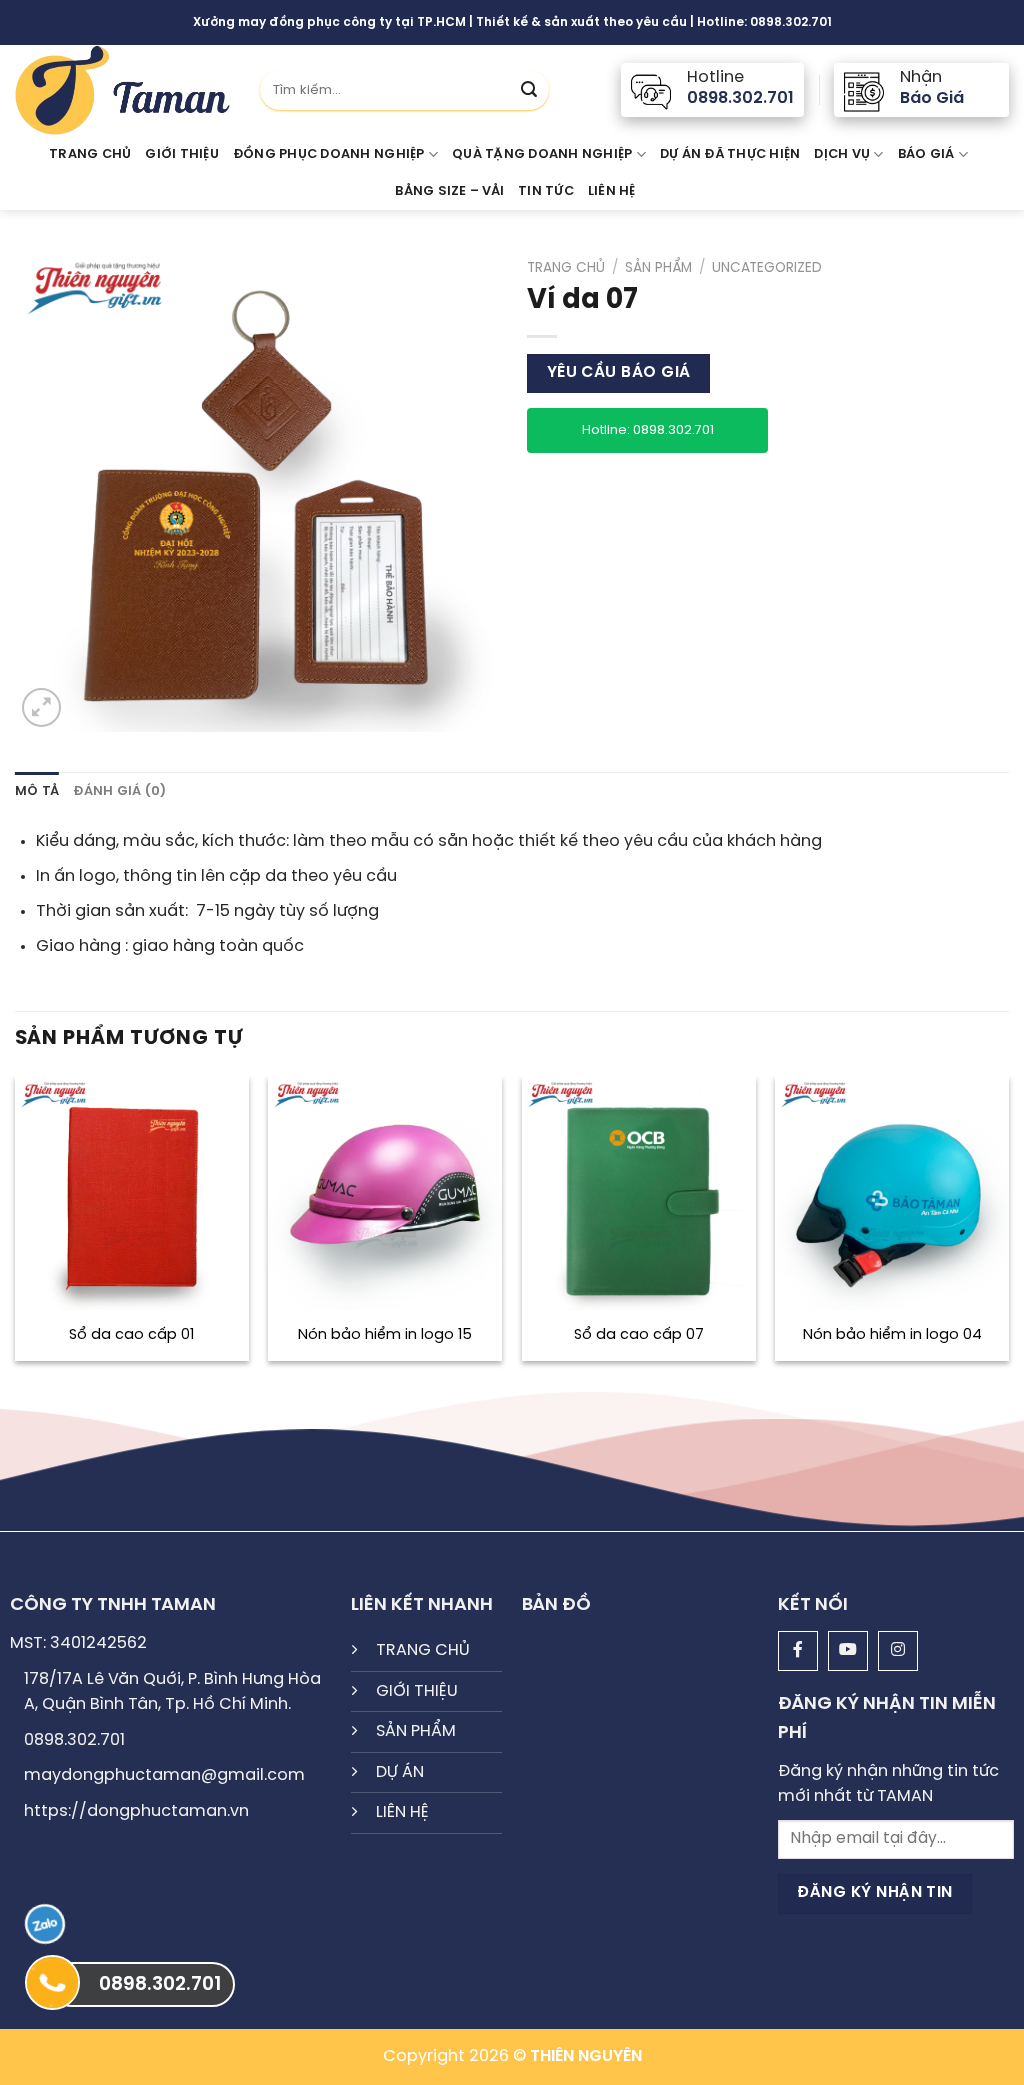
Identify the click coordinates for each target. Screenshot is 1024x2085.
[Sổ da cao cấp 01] (132, 1193)
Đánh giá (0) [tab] (119, 791)
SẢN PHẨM (416, 1731)
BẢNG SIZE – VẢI (449, 191)
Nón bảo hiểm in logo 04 (892, 1335)
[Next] (1008, 1226)
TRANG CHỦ (423, 1650)
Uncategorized (767, 268)
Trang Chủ (90, 154)
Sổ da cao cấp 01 (131, 1335)
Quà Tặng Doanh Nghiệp (542, 154)
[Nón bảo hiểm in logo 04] (892, 1193)
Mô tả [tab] (37, 791)
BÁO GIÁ (926, 154)
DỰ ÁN (400, 1772)
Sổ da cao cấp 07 (639, 1335)
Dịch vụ (842, 154)
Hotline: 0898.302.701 (648, 430)
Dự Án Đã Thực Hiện (730, 154)
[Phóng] (41, 707)
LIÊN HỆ (402, 1812)
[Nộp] (529, 90)
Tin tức (546, 191)
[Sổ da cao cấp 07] (639, 1193)
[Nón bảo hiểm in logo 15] (385, 1193)
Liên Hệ (612, 191)
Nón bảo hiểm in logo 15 (385, 1335)
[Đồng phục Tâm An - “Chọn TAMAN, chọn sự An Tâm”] (122, 90)
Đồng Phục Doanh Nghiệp (329, 154)
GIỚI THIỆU (182, 154)
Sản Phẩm (658, 268)
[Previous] (16, 1226)
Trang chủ (566, 268)
